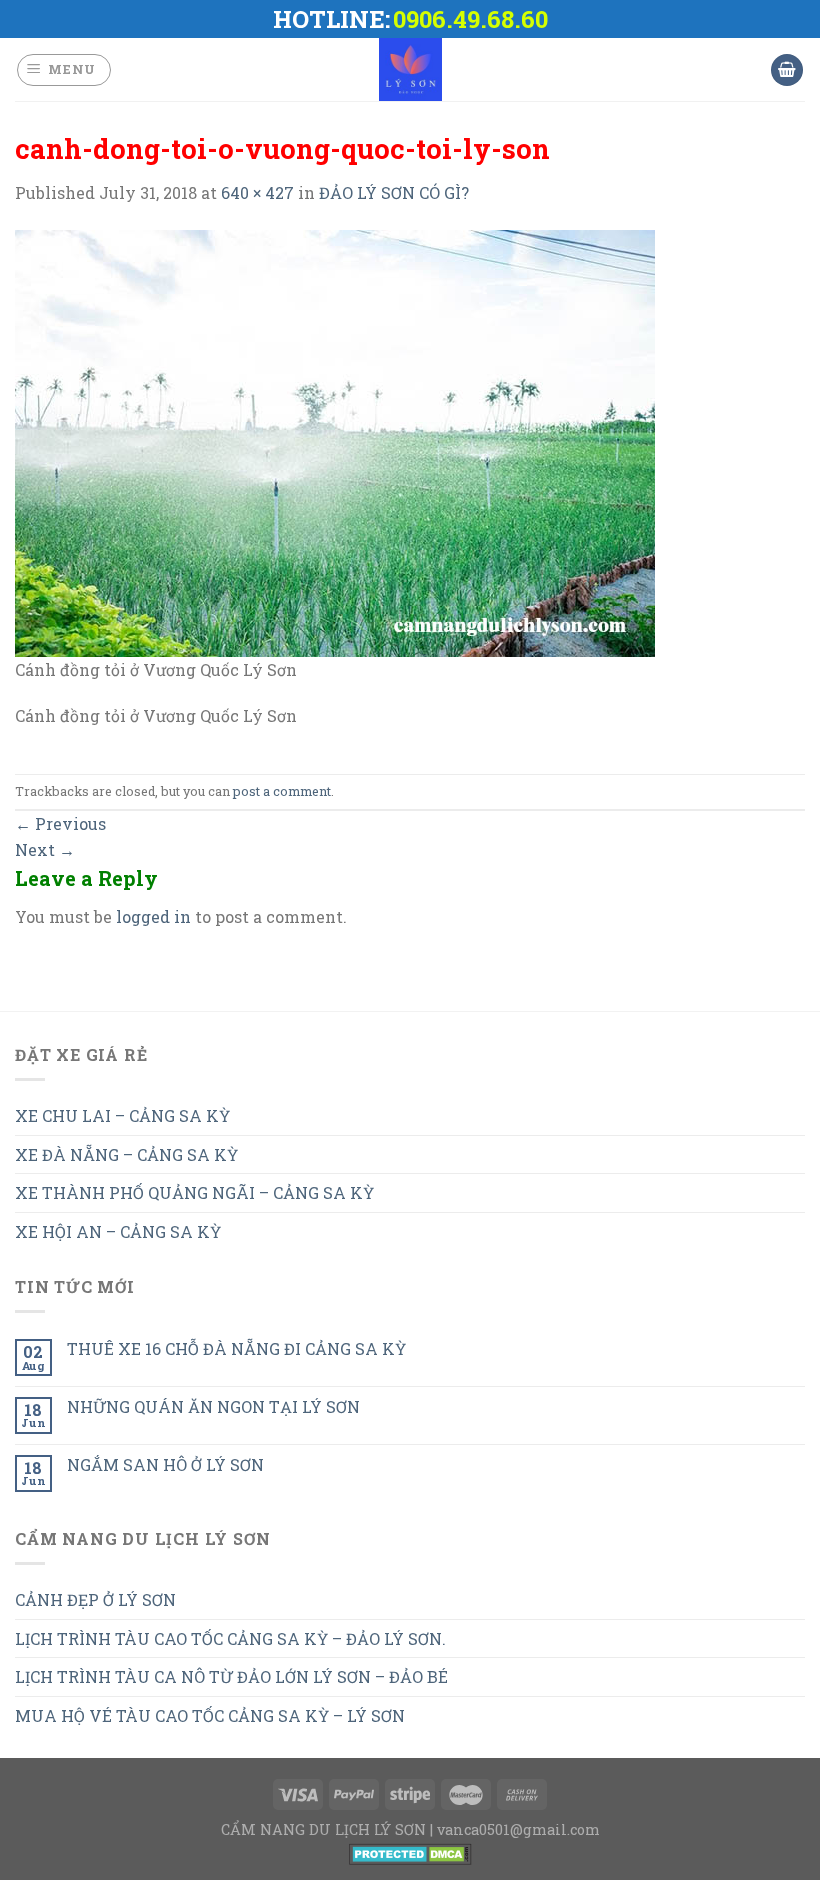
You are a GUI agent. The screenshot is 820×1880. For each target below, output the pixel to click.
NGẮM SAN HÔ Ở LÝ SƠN (165, 1464)
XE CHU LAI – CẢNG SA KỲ (122, 1115)
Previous (60, 823)
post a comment (282, 791)
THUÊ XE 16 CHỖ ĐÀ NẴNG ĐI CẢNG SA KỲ (236, 1348)
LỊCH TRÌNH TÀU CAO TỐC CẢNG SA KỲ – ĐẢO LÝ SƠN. (230, 1638)
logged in (153, 916)
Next (45, 849)
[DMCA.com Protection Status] (410, 1852)
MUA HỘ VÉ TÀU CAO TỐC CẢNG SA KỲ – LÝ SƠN (210, 1715)
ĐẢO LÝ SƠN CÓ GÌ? (394, 192)
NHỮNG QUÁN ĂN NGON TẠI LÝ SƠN (213, 1406)
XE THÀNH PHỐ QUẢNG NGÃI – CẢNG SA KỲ (194, 1192)
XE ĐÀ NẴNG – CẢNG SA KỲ (126, 1154)
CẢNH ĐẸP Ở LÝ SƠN (95, 1599)
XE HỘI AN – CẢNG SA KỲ (118, 1231)
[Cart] (787, 70)
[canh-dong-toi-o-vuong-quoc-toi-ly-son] (335, 441)
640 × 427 (257, 192)
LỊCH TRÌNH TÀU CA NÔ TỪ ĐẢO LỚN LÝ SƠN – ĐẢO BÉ (231, 1676)
